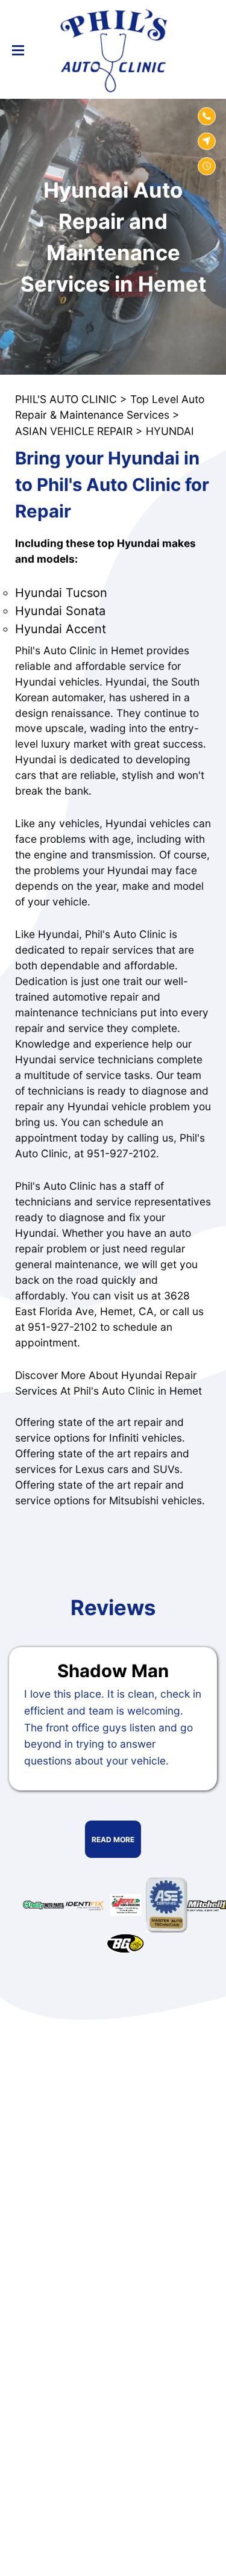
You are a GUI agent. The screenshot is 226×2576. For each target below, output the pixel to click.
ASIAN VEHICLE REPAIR (74, 431)
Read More (113, 1840)
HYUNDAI (170, 431)
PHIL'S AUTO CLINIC (66, 399)
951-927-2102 (121, 1153)
